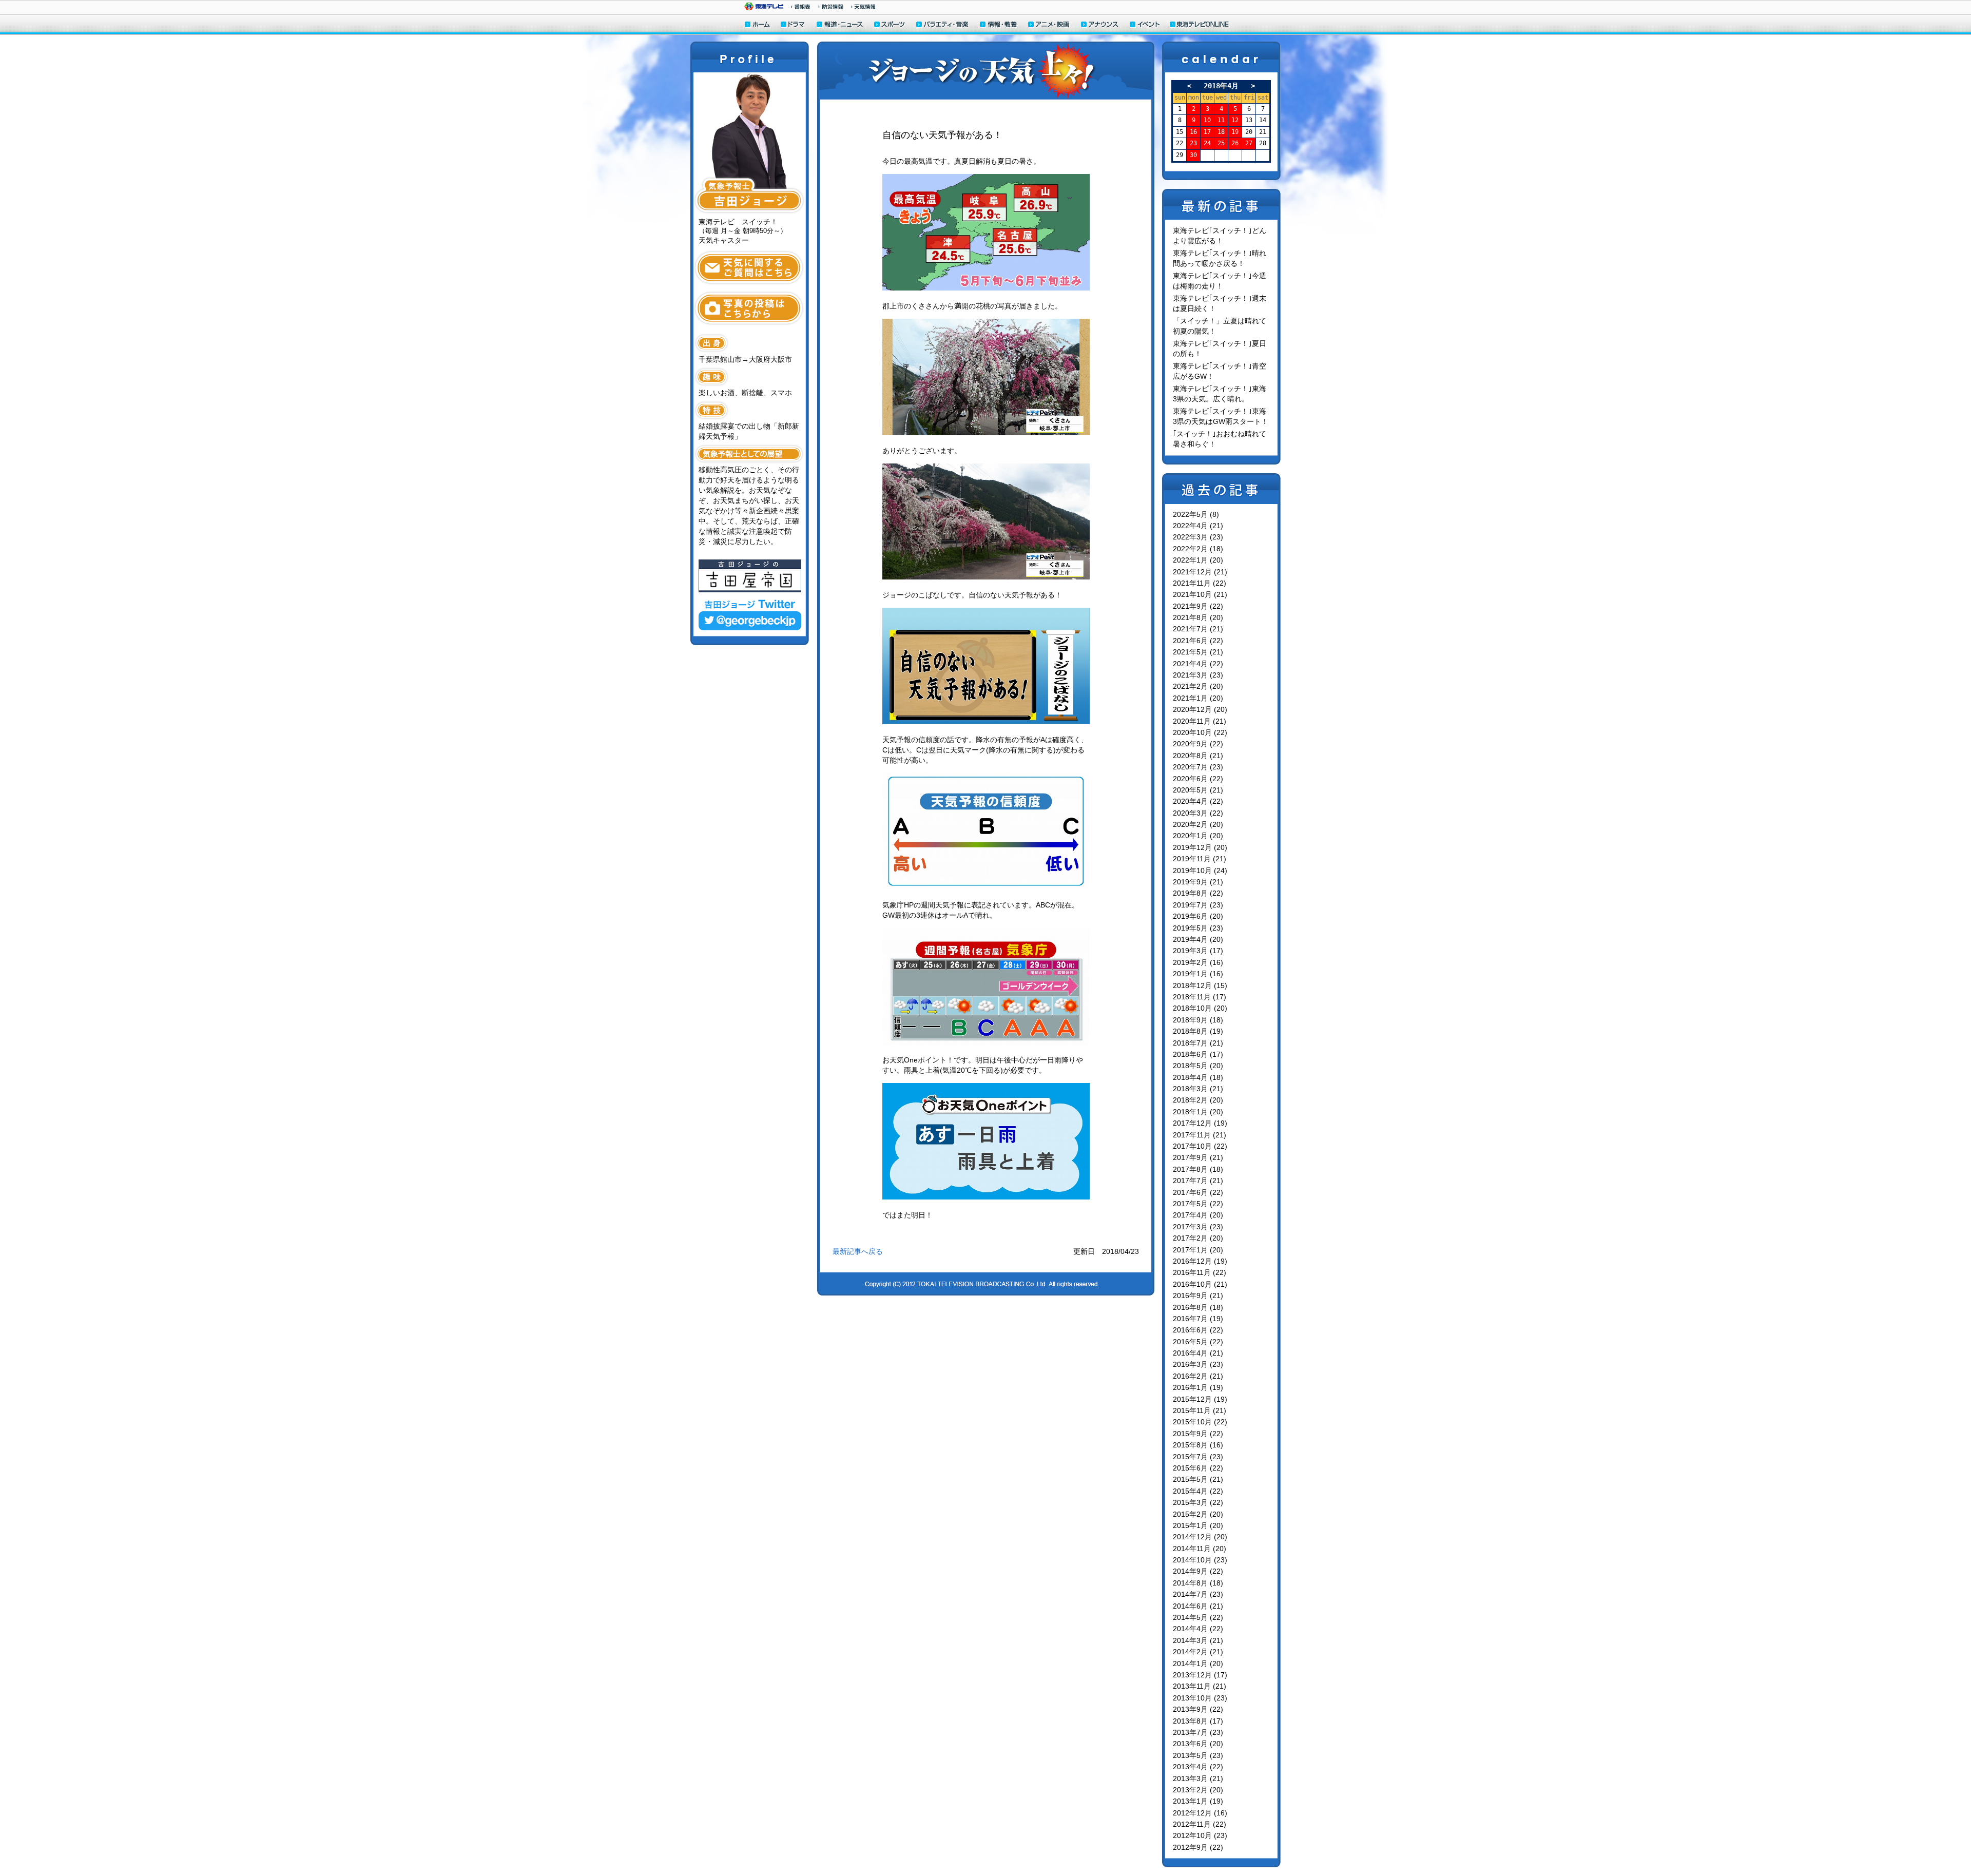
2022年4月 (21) (1198, 526)
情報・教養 (999, 25)
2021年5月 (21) (1198, 652)
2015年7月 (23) (1198, 1457)
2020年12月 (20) (1200, 709)
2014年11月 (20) (1200, 1549)
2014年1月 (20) (1198, 1664)
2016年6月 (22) (1198, 1330)
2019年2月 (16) (1198, 962)
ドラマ (793, 25)
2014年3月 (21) (1198, 1640)
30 (1193, 155)
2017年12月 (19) (1200, 1123)
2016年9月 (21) (1198, 1295)
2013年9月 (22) (1198, 1709)
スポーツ (890, 25)
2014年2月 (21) (1198, 1652)
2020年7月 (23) (1198, 767)
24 (1207, 143)
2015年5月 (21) (1198, 1479)
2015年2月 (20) (1198, 1514)
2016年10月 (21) (1200, 1284)
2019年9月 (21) (1198, 882)
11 (1221, 120)
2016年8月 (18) (1198, 1307)
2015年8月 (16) (1198, 1445)
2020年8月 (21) (1198, 756)
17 (1207, 132)
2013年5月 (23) (1198, 1755)
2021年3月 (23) (1198, 675)
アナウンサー (1100, 25)
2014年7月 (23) (1198, 1594)
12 (1235, 120)
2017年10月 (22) (1200, 1146)
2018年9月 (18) (1198, 1020)
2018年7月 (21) (1198, 1043)
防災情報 (831, 7)
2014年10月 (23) (1200, 1560)
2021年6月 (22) (1198, 641)
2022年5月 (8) (1196, 514)
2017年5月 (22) (1198, 1204)
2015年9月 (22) (1198, 1434)
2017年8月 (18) (1198, 1169)
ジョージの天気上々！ (986, 71)
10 (1207, 120)
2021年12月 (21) (1200, 572)
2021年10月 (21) (1200, 594)
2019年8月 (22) (1198, 893)
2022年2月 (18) (1198, 549)
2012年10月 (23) (1200, 1835)
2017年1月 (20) (1198, 1250)
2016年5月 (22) (1198, 1342)
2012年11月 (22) (1200, 1824)
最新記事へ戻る (858, 1251)
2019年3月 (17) (1198, 951)
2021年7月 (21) (1198, 629)
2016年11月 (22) (1200, 1272)
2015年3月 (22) (1198, 1502)
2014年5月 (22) (1198, 1617)
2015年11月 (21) (1200, 1410)
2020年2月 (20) (1198, 824)
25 (1221, 143)
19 (1235, 132)
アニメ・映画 (1049, 25)
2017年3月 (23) (1198, 1227)
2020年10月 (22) (1200, 732)
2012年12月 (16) (1200, 1813)
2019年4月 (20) (1198, 939)
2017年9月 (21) (1198, 1157)
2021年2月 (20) (1198, 686)
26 (1235, 143)
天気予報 (863, 7)
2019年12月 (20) (1200, 847)
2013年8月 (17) (1198, 1721)
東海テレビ (764, 6)
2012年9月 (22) (1198, 1847)
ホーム (757, 25)
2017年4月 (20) (1198, 1215)
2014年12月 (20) (1200, 1537)
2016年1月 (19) (1198, 1387)
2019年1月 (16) (1198, 974)
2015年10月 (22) (1200, 1422)
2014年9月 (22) (1198, 1571)
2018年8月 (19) (1198, 1031)
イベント (1145, 25)
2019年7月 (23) (1198, 905)
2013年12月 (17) (1200, 1675)
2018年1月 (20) (1198, 1112)
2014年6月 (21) (1198, 1606)
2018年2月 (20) (1198, 1100)
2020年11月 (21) (1200, 721)
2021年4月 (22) (1198, 664)
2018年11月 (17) (1200, 997)
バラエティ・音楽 (943, 25)
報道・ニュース (840, 25)
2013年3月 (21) (1198, 1778)
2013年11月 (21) (1200, 1686)
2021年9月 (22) (1198, 606)
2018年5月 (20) (1198, 1066)
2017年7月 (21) (1198, 1181)
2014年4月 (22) (1198, 1629)
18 (1221, 132)
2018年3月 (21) (1198, 1089)
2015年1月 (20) (1198, 1525)
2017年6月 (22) (1198, 1192)
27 (1249, 143)
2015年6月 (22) (1198, 1468)
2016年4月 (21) (1198, 1353)
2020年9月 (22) (1198, 744)
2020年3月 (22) (1198, 813)
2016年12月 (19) (1200, 1261)
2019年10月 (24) (1200, 871)
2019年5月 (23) (1198, 928)
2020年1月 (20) (1198, 836)
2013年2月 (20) (1198, 1790)
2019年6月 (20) (1198, 916)
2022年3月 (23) (1198, 537)
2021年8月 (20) (1198, 617)
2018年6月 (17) (1198, 1054)
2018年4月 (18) (1198, 1077)
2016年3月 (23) (1198, 1364)
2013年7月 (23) (1198, 1732)
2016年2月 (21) (1198, 1376)
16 (1193, 132)
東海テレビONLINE (1199, 25)
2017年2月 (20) (1198, 1238)
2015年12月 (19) (1200, 1399)
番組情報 (801, 7)
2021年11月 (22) (1200, 583)
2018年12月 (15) (1200, 985)
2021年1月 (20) (1198, 698)
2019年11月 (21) (1200, 859)
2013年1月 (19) (1198, 1801)
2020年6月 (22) (1198, 779)
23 (1193, 143)
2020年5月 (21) (1198, 790)
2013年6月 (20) (1198, 1744)
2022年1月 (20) (1198, 560)
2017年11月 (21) (1200, 1135)
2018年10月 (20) (1200, 1008)
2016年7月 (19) (1198, 1319)
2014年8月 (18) (1198, 1583)
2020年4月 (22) (1198, 801)
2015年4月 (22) (1198, 1491)
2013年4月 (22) (1198, 1767)
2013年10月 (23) (1200, 1698)
